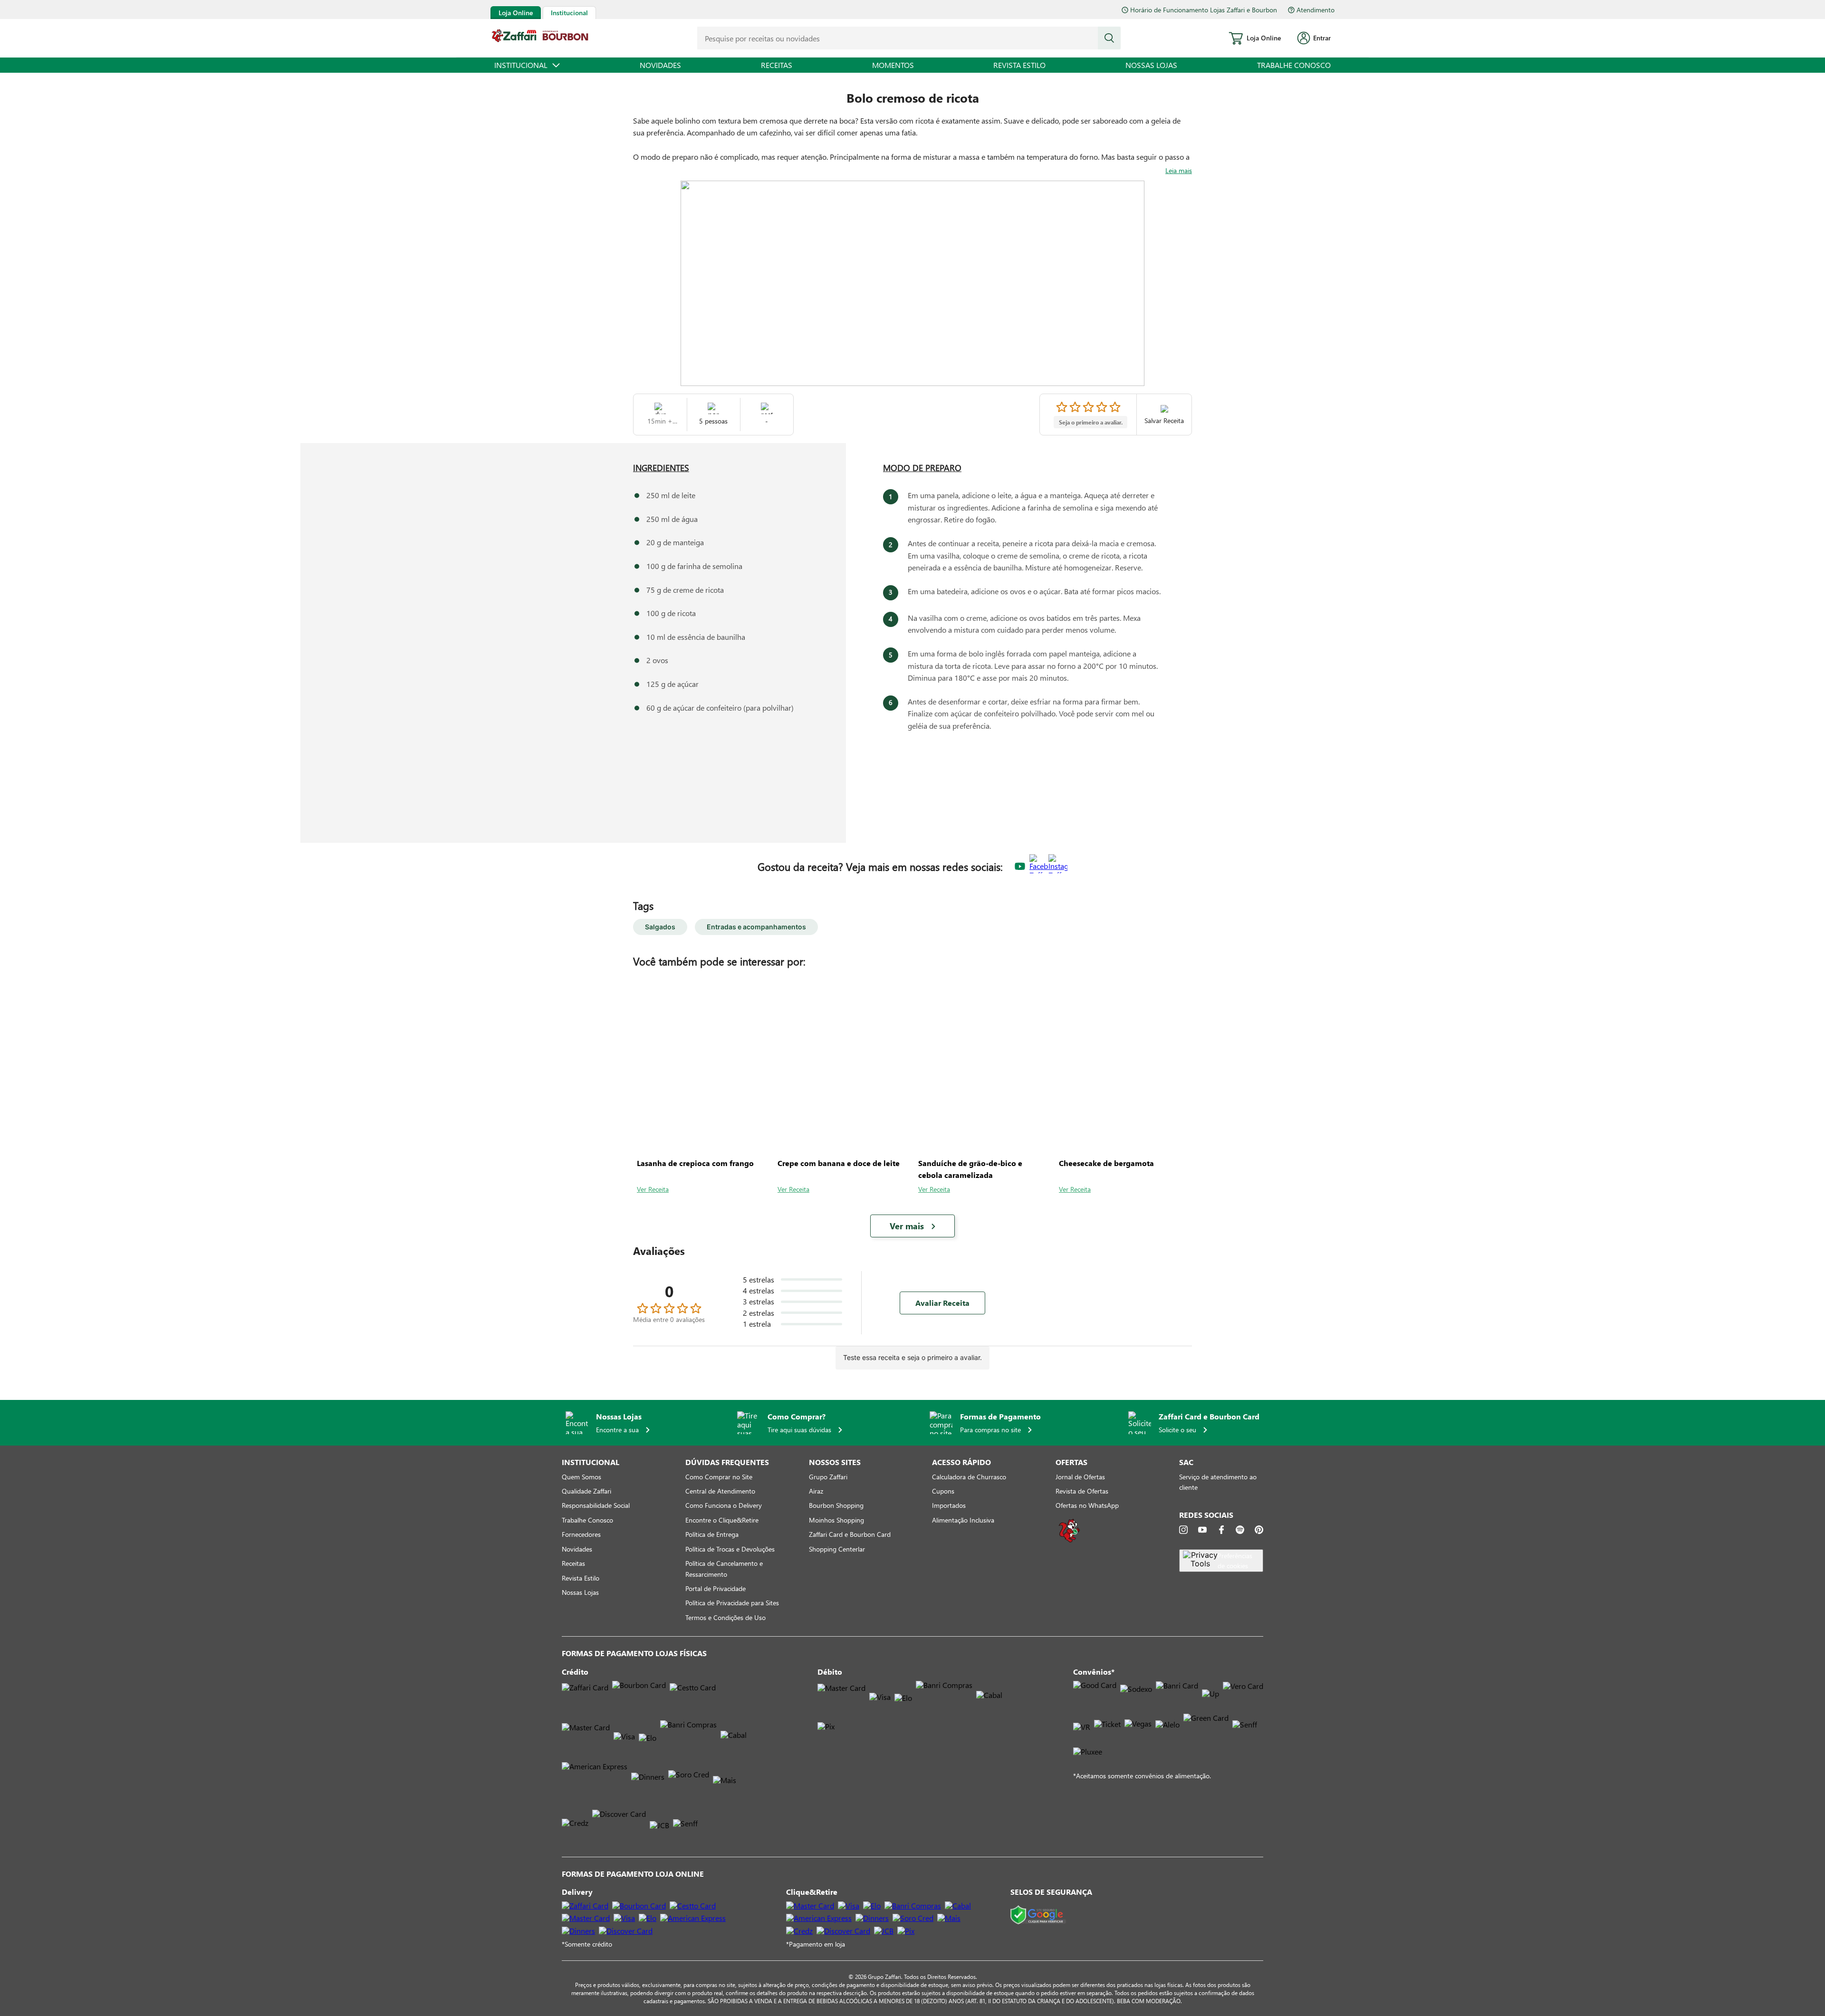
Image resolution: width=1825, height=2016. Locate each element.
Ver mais (907, 1226)
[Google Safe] (1038, 1915)
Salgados (660, 927)
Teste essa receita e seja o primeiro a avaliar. (912, 1357)
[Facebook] (1221, 1530)
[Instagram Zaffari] (1058, 867)
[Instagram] (1183, 1530)
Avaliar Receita (942, 1303)
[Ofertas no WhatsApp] (1069, 1541)
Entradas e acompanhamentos (756, 927)
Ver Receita (653, 1189)
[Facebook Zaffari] (1039, 867)
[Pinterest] (1259, 1530)
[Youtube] (1202, 1530)
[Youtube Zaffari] (1020, 867)
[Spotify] (1240, 1530)
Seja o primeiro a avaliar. (1091, 422)
